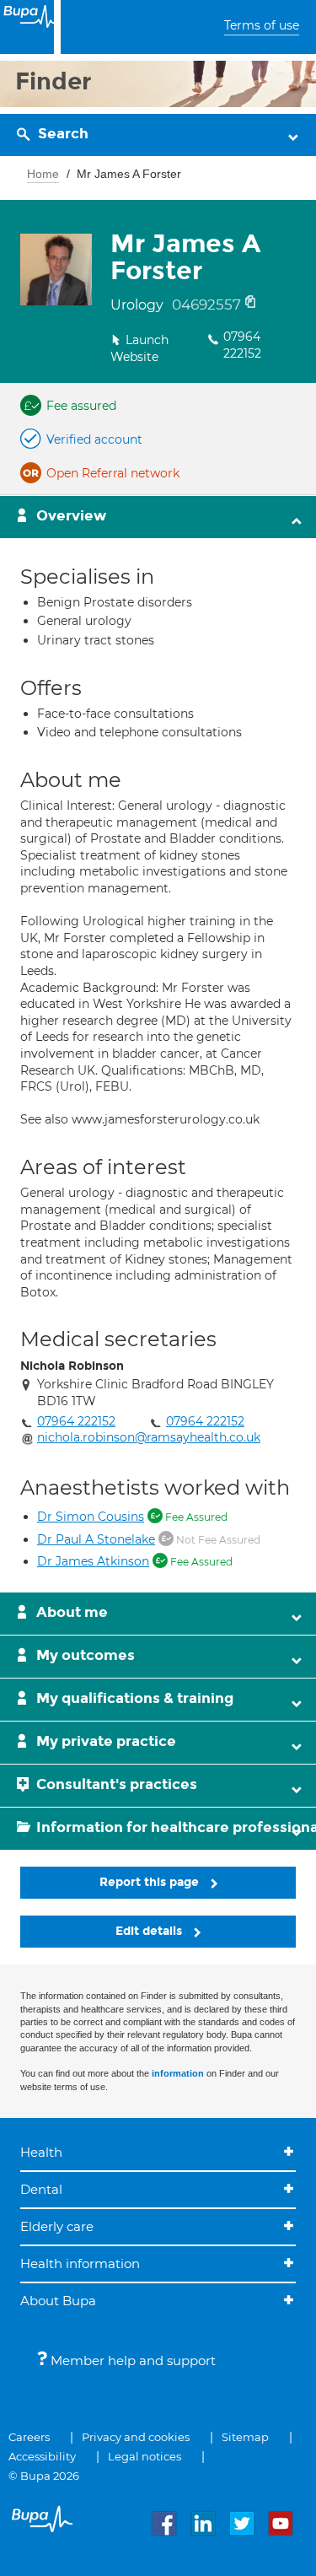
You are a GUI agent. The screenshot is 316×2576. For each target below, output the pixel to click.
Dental (41, 2189)
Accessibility (42, 2456)
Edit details (150, 1931)
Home (43, 174)
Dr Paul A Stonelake (96, 1539)
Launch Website (139, 348)
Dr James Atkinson (93, 1561)
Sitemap (245, 2437)
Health (41, 2152)
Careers (29, 2437)
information (178, 2073)
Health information (80, 2263)
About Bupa (58, 2301)
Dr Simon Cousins (91, 1517)
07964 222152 (242, 345)
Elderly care (57, 2226)
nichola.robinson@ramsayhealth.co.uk (149, 1437)
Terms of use (262, 25)
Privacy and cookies (136, 2437)
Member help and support (131, 2360)
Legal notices (145, 2456)
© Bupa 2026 (44, 2476)
